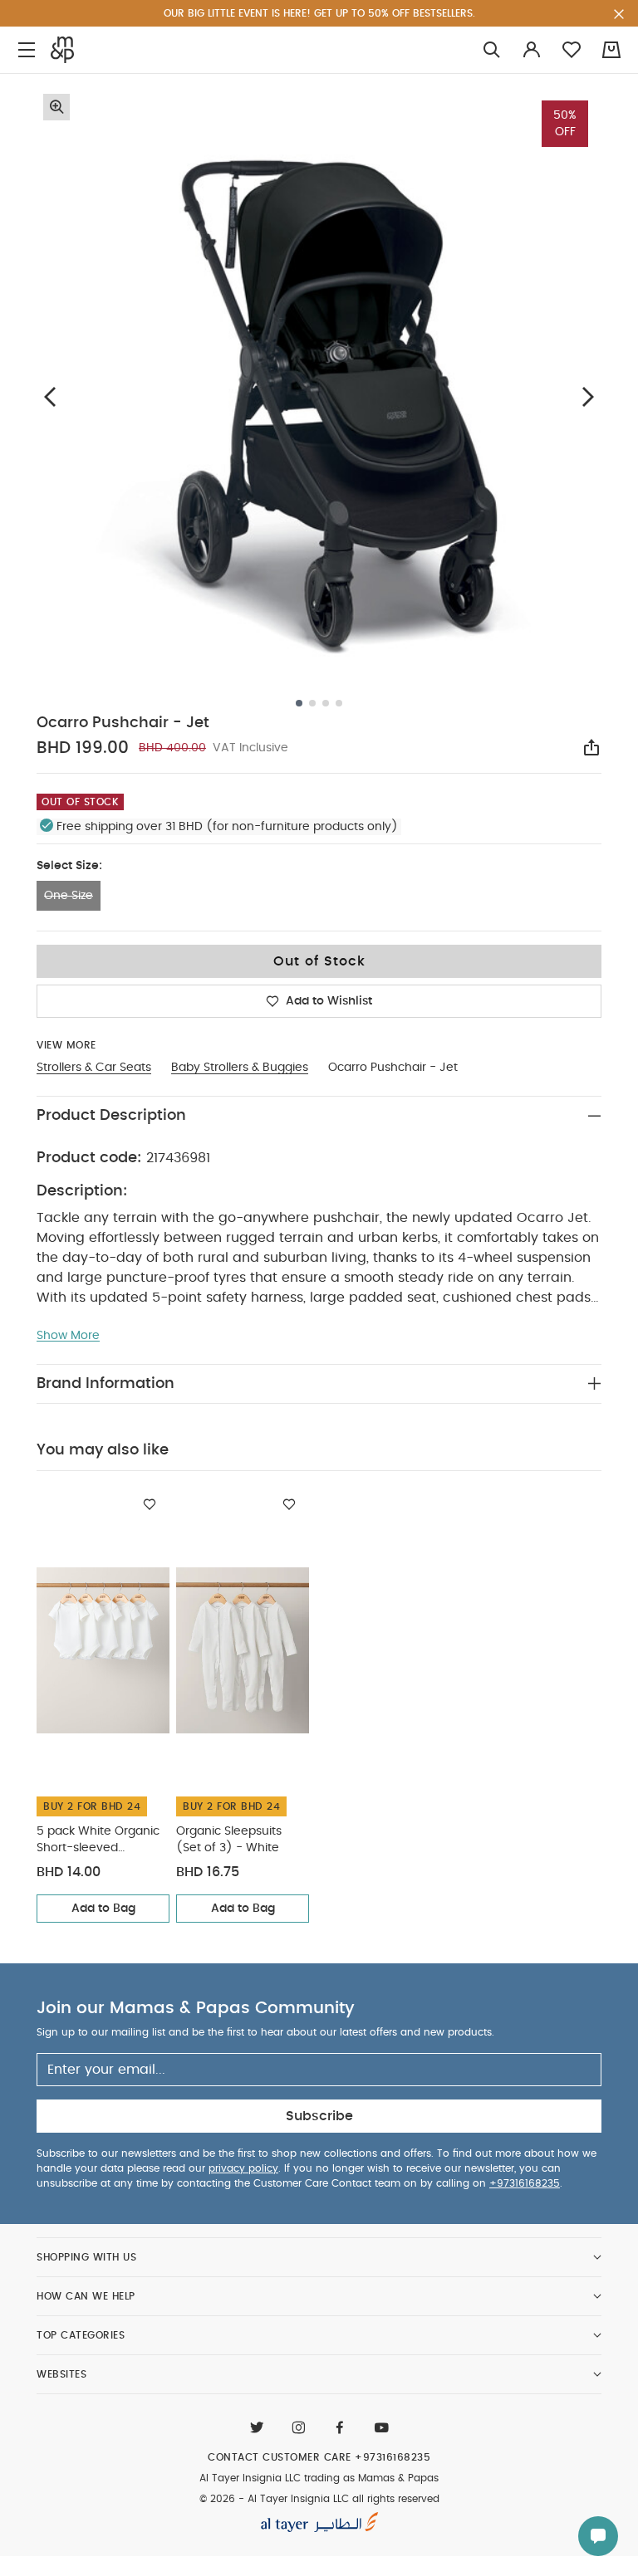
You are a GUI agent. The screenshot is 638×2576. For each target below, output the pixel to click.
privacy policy (243, 2168)
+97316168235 (525, 2183)
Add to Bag (103, 1909)
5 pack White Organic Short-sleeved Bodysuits (98, 1841)
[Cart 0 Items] (611, 50)
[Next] (588, 396)
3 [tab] (326, 703)
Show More (68, 1336)
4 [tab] (339, 703)
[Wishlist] (150, 1504)
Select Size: (69, 866)
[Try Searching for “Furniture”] (492, 50)
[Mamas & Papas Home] (62, 50)
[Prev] (50, 396)
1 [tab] (299, 703)
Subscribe (319, 2116)
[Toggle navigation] (27, 50)
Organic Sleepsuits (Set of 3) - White (229, 1840)
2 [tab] (312, 703)
